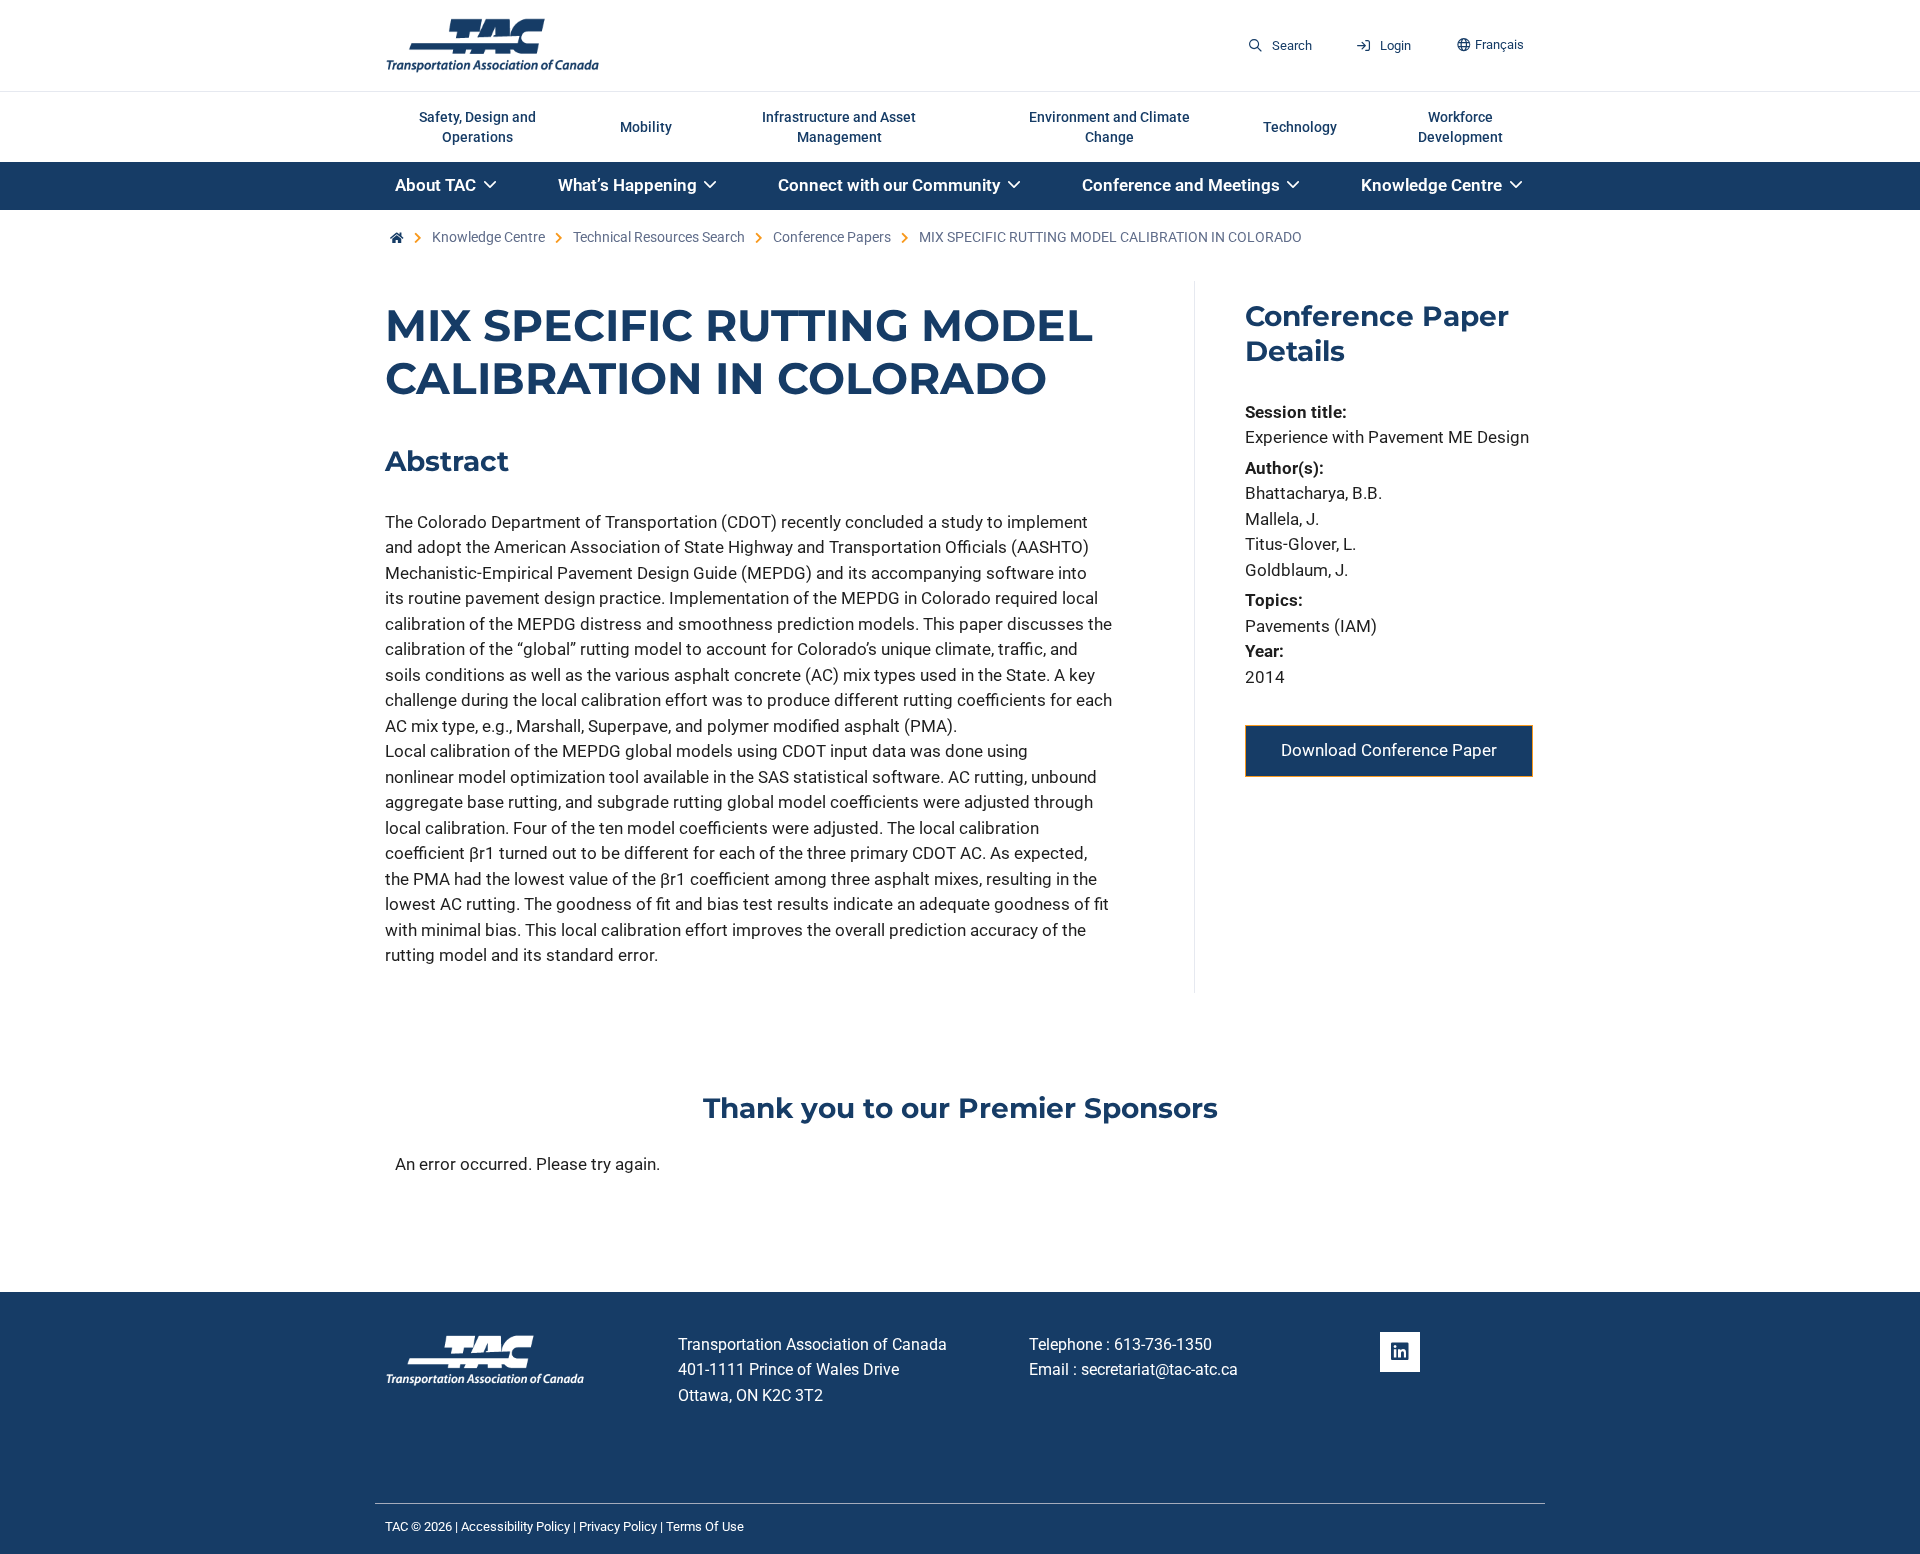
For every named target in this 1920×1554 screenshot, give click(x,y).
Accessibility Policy (515, 1526)
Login (1395, 45)
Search (1292, 45)
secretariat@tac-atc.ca (1159, 1369)
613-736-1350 (1163, 1344)
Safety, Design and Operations (477, 127)
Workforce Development (1460, 127)
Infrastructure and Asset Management (839, 127)
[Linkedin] (1400, 1352)
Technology (1300, 127)
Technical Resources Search (659, 237)
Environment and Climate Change (1109, 127)
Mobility (646, 127)
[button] (447, 186)
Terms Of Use (705, 1526)
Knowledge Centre (488, 237)
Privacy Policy (618, 1526)
